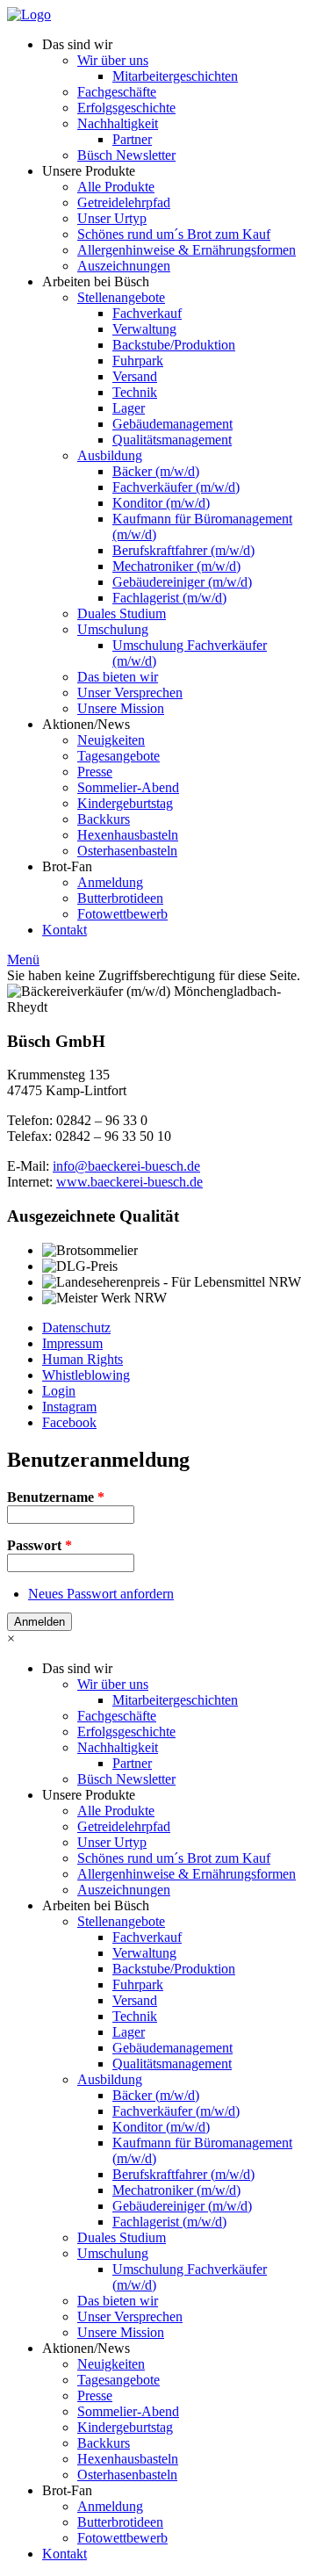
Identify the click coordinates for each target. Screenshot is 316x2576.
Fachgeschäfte (117, 92)
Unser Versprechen (130, 693)
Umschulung (113, 629)
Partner (132, 139)
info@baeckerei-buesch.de (126, 1166)
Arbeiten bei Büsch (96, 281)
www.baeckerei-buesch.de (129, 1182)
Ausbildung (110, 455)
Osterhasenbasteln (127, 851)
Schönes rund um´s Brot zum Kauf (174, 234)
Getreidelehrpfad (124, 202)
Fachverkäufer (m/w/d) (176, 487)
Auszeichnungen (124, 266)
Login (59, 1391)
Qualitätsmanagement (172, 440)
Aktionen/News (86, 724)
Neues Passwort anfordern (101, 1594)
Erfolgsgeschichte (126, 108)
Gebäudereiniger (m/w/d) (182, 582)
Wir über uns (113, 60)
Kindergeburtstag (125, 803)
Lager (129, 408)
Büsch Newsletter (126, 155)
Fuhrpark (138, 361)
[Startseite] (29, 14)
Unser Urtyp (112, 218)
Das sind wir (77, 44)
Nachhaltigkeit (118, 123)
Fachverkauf (147, 313)
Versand (135, 376)
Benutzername (56, 1497)
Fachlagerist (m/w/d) (169, 598)
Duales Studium (122, 613)
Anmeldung (110, 882)
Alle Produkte (116, 187)
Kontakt (65, 930)
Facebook (69, 1422)
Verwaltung (144, 329)
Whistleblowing (86, 1375)
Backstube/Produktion (174, 345)
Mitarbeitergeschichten (175, 76)
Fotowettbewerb (122, 914)
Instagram (69, 1407)
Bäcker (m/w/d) (156, 471)
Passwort (39, 1545)
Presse (95, 772)
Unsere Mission (121, 708)
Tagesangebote (118, 756)
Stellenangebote (121, 297)
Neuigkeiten (111, 740)
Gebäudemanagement (172, 424)
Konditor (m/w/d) (161, 503)
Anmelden (39, 1622)
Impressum (72, 1343)
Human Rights (83, 1359)
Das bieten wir (118, 677)
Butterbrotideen (120, 898)
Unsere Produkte (89, 171)
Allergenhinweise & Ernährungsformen (187, 250)
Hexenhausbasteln (128, 835)
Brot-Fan (67, 866)
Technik (135, 392)
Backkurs (104, 819)
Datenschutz (76, 1328)
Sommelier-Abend (128, 787)
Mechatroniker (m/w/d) (176, 566)
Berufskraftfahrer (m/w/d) (183, 550)
